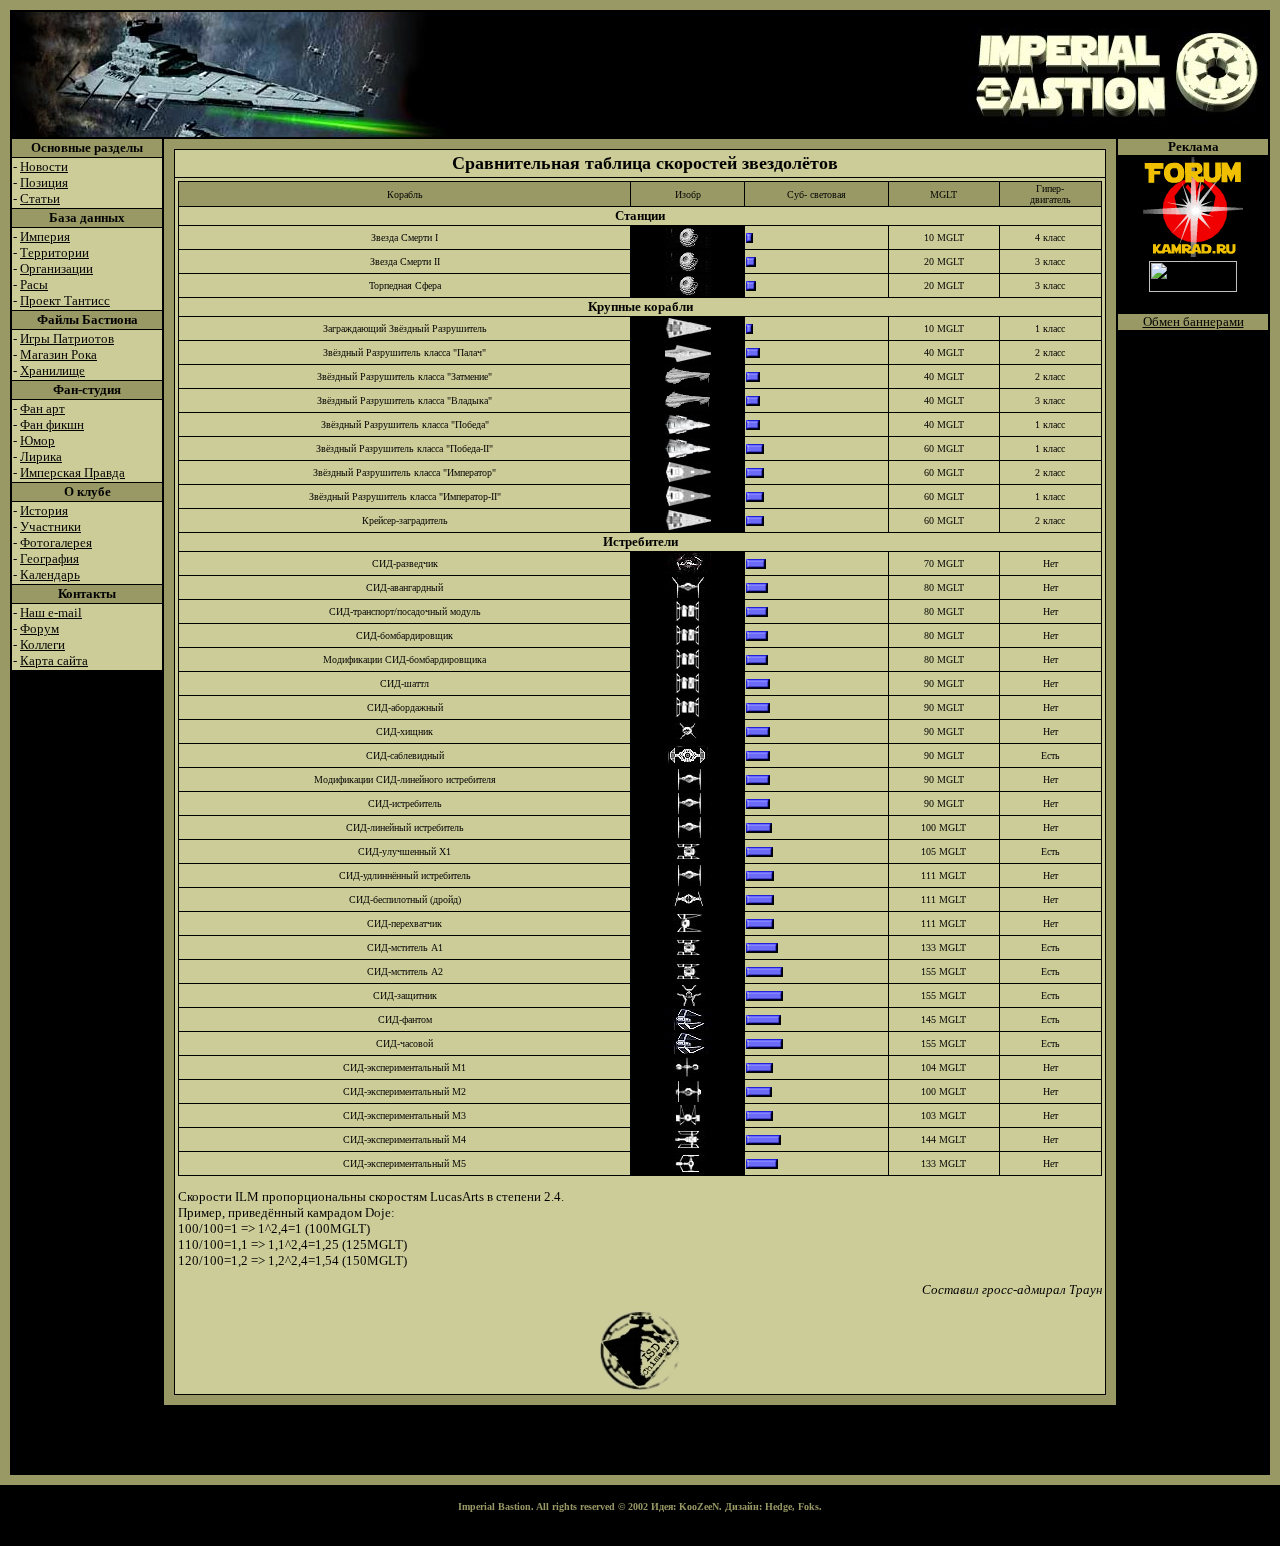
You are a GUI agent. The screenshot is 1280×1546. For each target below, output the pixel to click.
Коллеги (42, 644)
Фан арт (42, 408)
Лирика (41, 456)
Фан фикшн (52, 424)
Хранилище (52, 370)
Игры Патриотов (67, 338)
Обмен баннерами (1193, 321)
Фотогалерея (56, 542)
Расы (34, 284)
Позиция (44, 182)
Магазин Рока (58, 354)
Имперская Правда (72, 472)
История (44, 510)
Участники (50, 526)
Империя (45, 236)
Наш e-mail (51, 612)
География (49, 558)
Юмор (37, 440)
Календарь (50, 574)
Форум (39, 628)
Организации (56, 268)
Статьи (40, 198)
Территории (54, 252)
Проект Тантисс (65, 300)
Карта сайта (54, 660)
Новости (44, 166)
